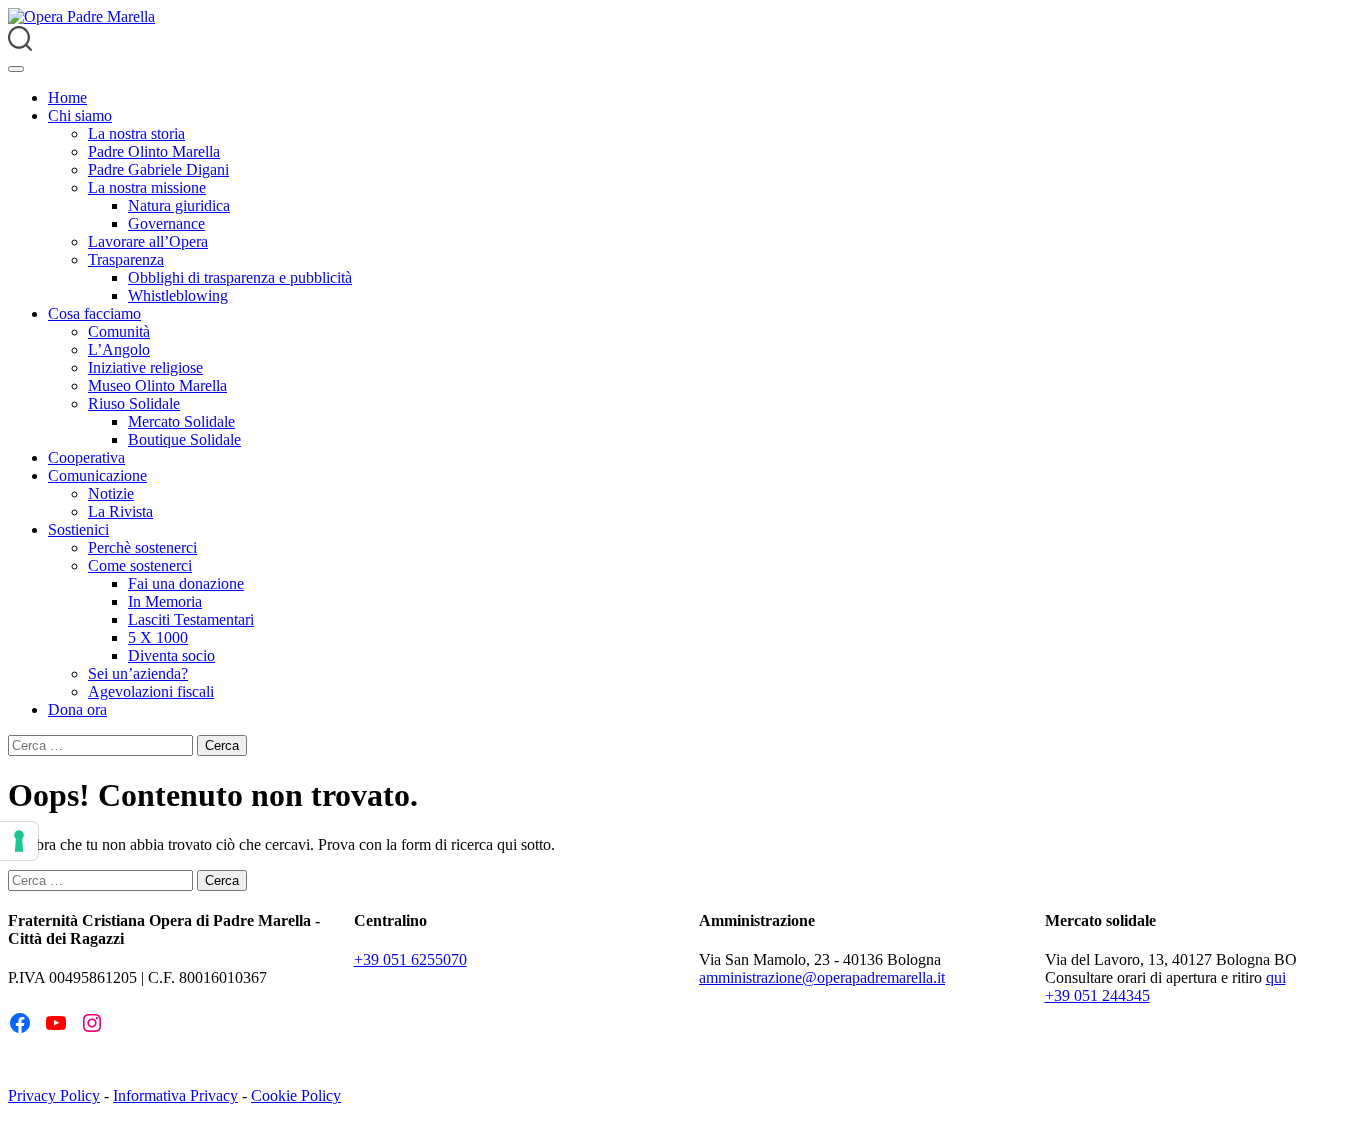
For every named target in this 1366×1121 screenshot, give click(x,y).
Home (67, 97)
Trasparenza (126, 259)
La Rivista (120, 511)
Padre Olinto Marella (154, 151)
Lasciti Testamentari (191, 619)
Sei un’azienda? (138, 673)
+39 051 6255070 (410, 959)
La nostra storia (136, 133)
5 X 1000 (158, 637)
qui (1276, 977)
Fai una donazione (186, 583)
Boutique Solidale (184, 439)
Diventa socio (171, 655)
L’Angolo (119, 349)
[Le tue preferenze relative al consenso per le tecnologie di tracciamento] (19, 841)
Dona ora (77, 709)
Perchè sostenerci (142, 547)
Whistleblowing (178, 295)
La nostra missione (147, 187)
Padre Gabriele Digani (158, 169)
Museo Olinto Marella (157, 385)
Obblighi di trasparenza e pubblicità (240, 277)
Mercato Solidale (181, 421)
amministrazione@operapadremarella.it (822, 977)
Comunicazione (97, 475)
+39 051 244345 (1097, 995)
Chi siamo (80, 115)
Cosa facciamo (94, 313)
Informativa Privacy (175, 1095)
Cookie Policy (296, 1095)
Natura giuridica (179, 205)
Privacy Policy (54, 1095)
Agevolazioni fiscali (151, 691)
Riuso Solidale (134, 403)
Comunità (119, 331)
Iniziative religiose (145, 367)
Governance (166, 223)
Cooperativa (86, 457)
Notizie (111, 493)
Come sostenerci (140, 565)
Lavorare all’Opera (148, 241)
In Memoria (165, 601)
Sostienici (78, 529)
